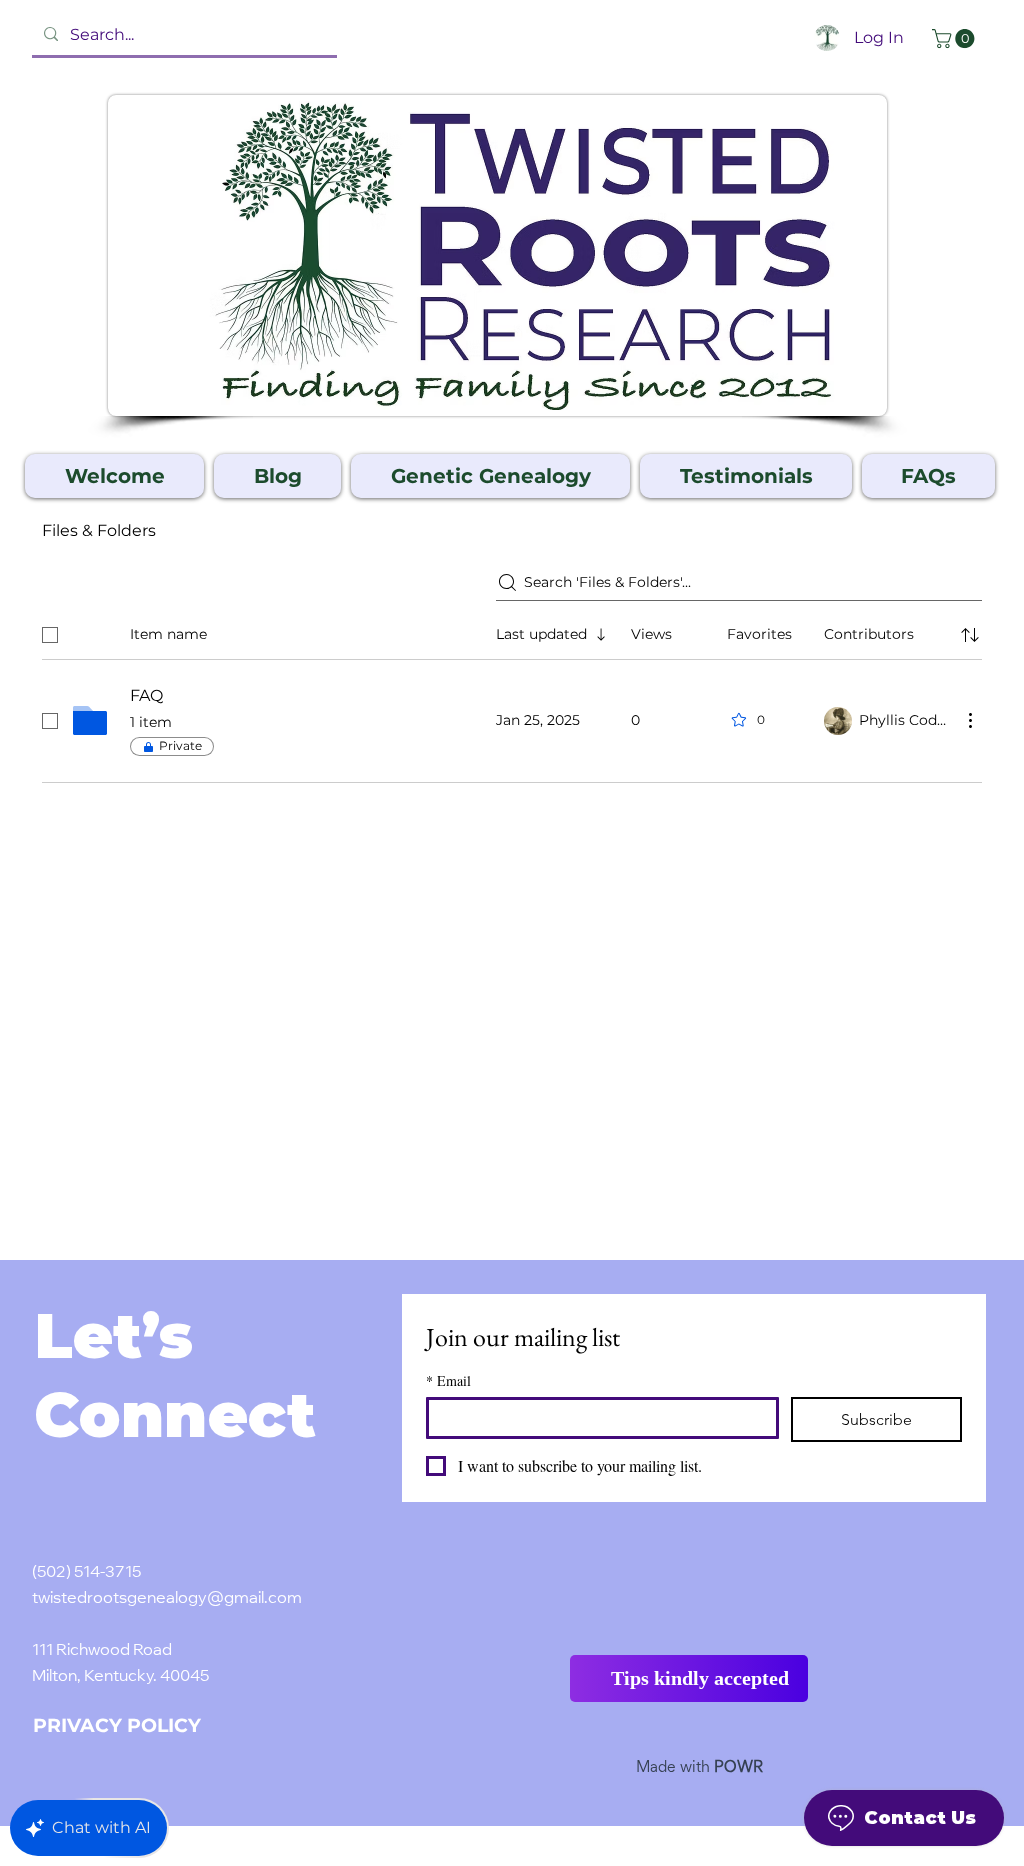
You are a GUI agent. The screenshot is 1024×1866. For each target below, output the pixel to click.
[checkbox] (50, 635)
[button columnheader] (970, 635)
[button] (955, 38)
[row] (512, 631)
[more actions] (970, 720)
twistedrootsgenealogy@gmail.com (167, 1599)
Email (448, 1380)
